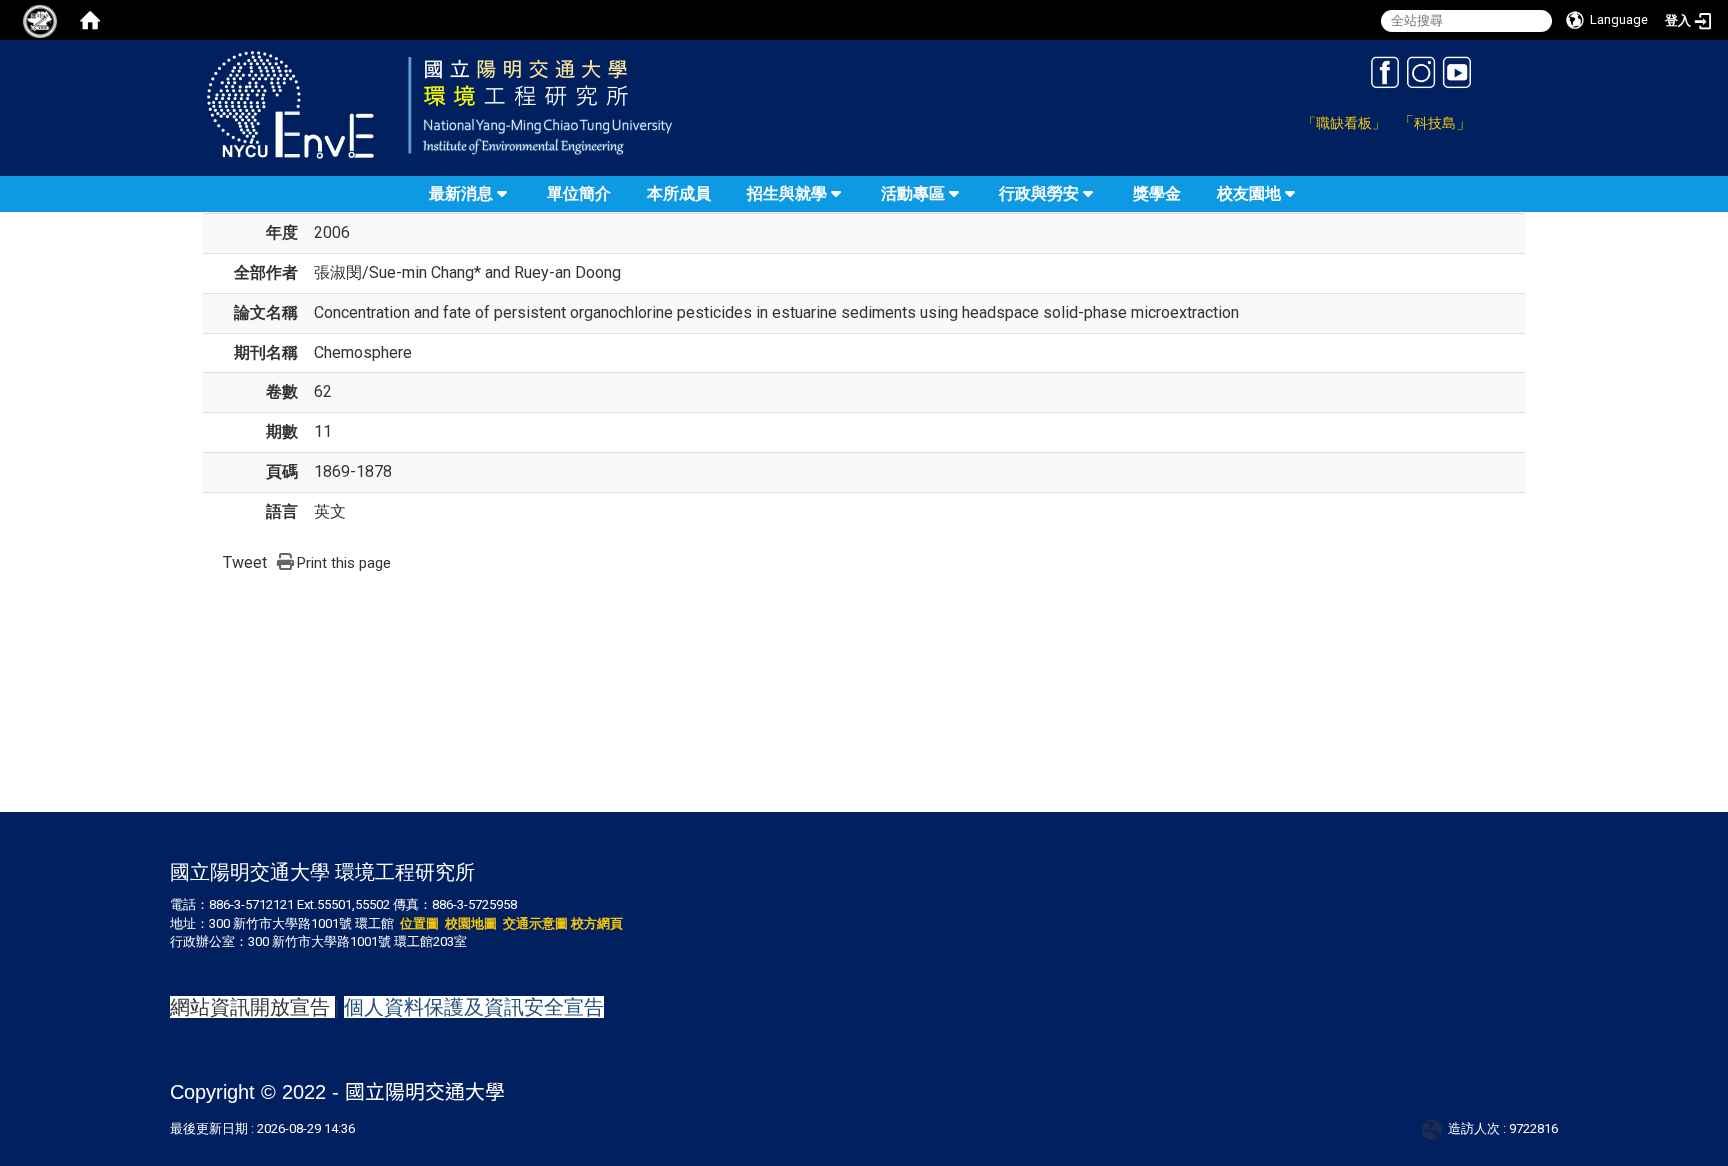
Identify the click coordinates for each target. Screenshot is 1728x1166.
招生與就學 (787, 193)
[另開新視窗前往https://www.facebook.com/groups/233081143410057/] (1385, 71)
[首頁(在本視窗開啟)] (90, 20)
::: (1282, 64)
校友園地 (1249, 193)
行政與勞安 (1039, 193)
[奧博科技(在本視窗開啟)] (1435, 1128)
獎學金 (1157, 193)
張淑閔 (338, 272)
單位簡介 (579, 193)
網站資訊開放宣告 (250, 1007)
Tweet (245, 562)
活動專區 (913, 193)
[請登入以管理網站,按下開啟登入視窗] (40, 20)
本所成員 (679, 193)
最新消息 (461, 193)
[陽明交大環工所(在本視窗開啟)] (492, 104)
